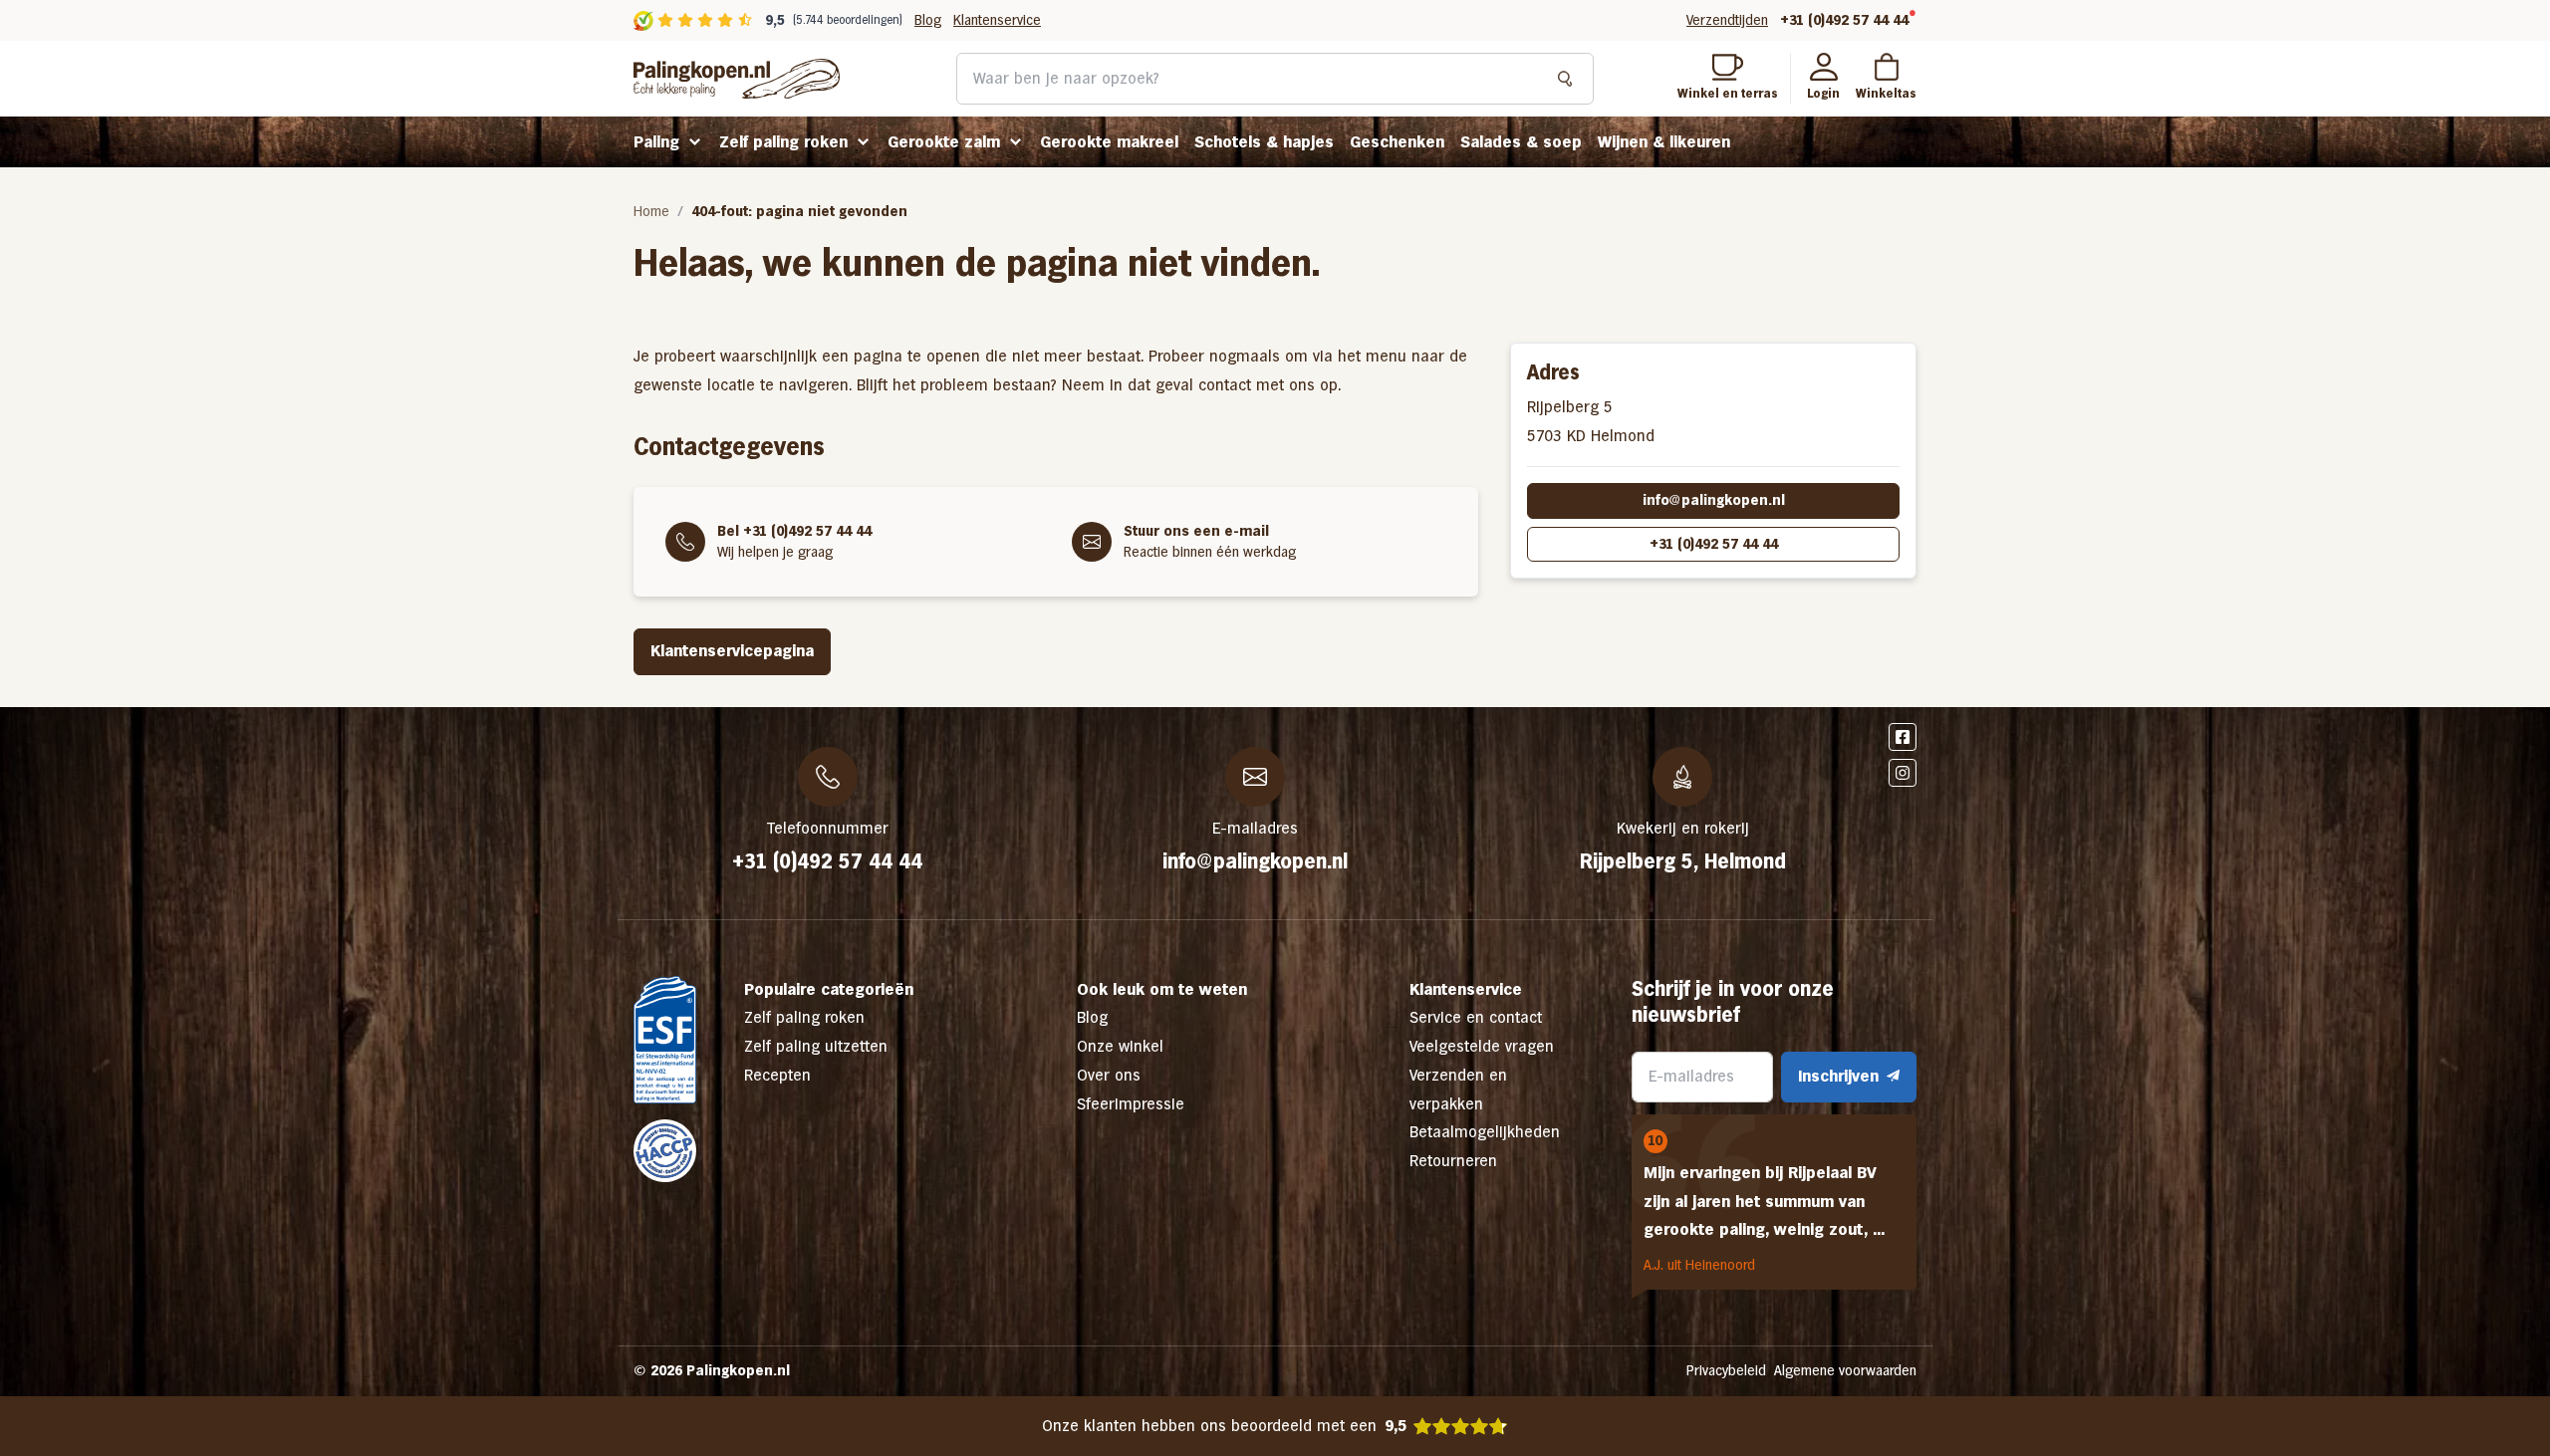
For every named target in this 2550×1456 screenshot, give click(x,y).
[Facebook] (1903, 737)
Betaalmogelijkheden (1485, 1132)
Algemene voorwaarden (1845, 1370)
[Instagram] (1903, 773)
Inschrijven (1838, 1076)
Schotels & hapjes (1264, 142)
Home (651, 211)
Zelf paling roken (783, 142)
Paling (656, 142)
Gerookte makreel (1109, 142)
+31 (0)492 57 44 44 (1844, 20)
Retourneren (1453, 1161)
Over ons (1109, 1075)
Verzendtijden (1727, 20)
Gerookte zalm (944, 142)
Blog (928, 20)
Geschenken (1397, 142)
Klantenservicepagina (732, 651)
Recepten (777, 1075)
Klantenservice (997, 20)
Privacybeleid (1726, 1370)
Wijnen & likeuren (1664, 142)
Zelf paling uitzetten (816, 1046)
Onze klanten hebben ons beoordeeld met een (1224, 1426)
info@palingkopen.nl (1714, 500)
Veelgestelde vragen (1482, 1046)
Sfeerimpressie (1131, 1104)
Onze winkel (1120, 1046)
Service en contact (1476, 1017)
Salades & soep (1521, 142)
